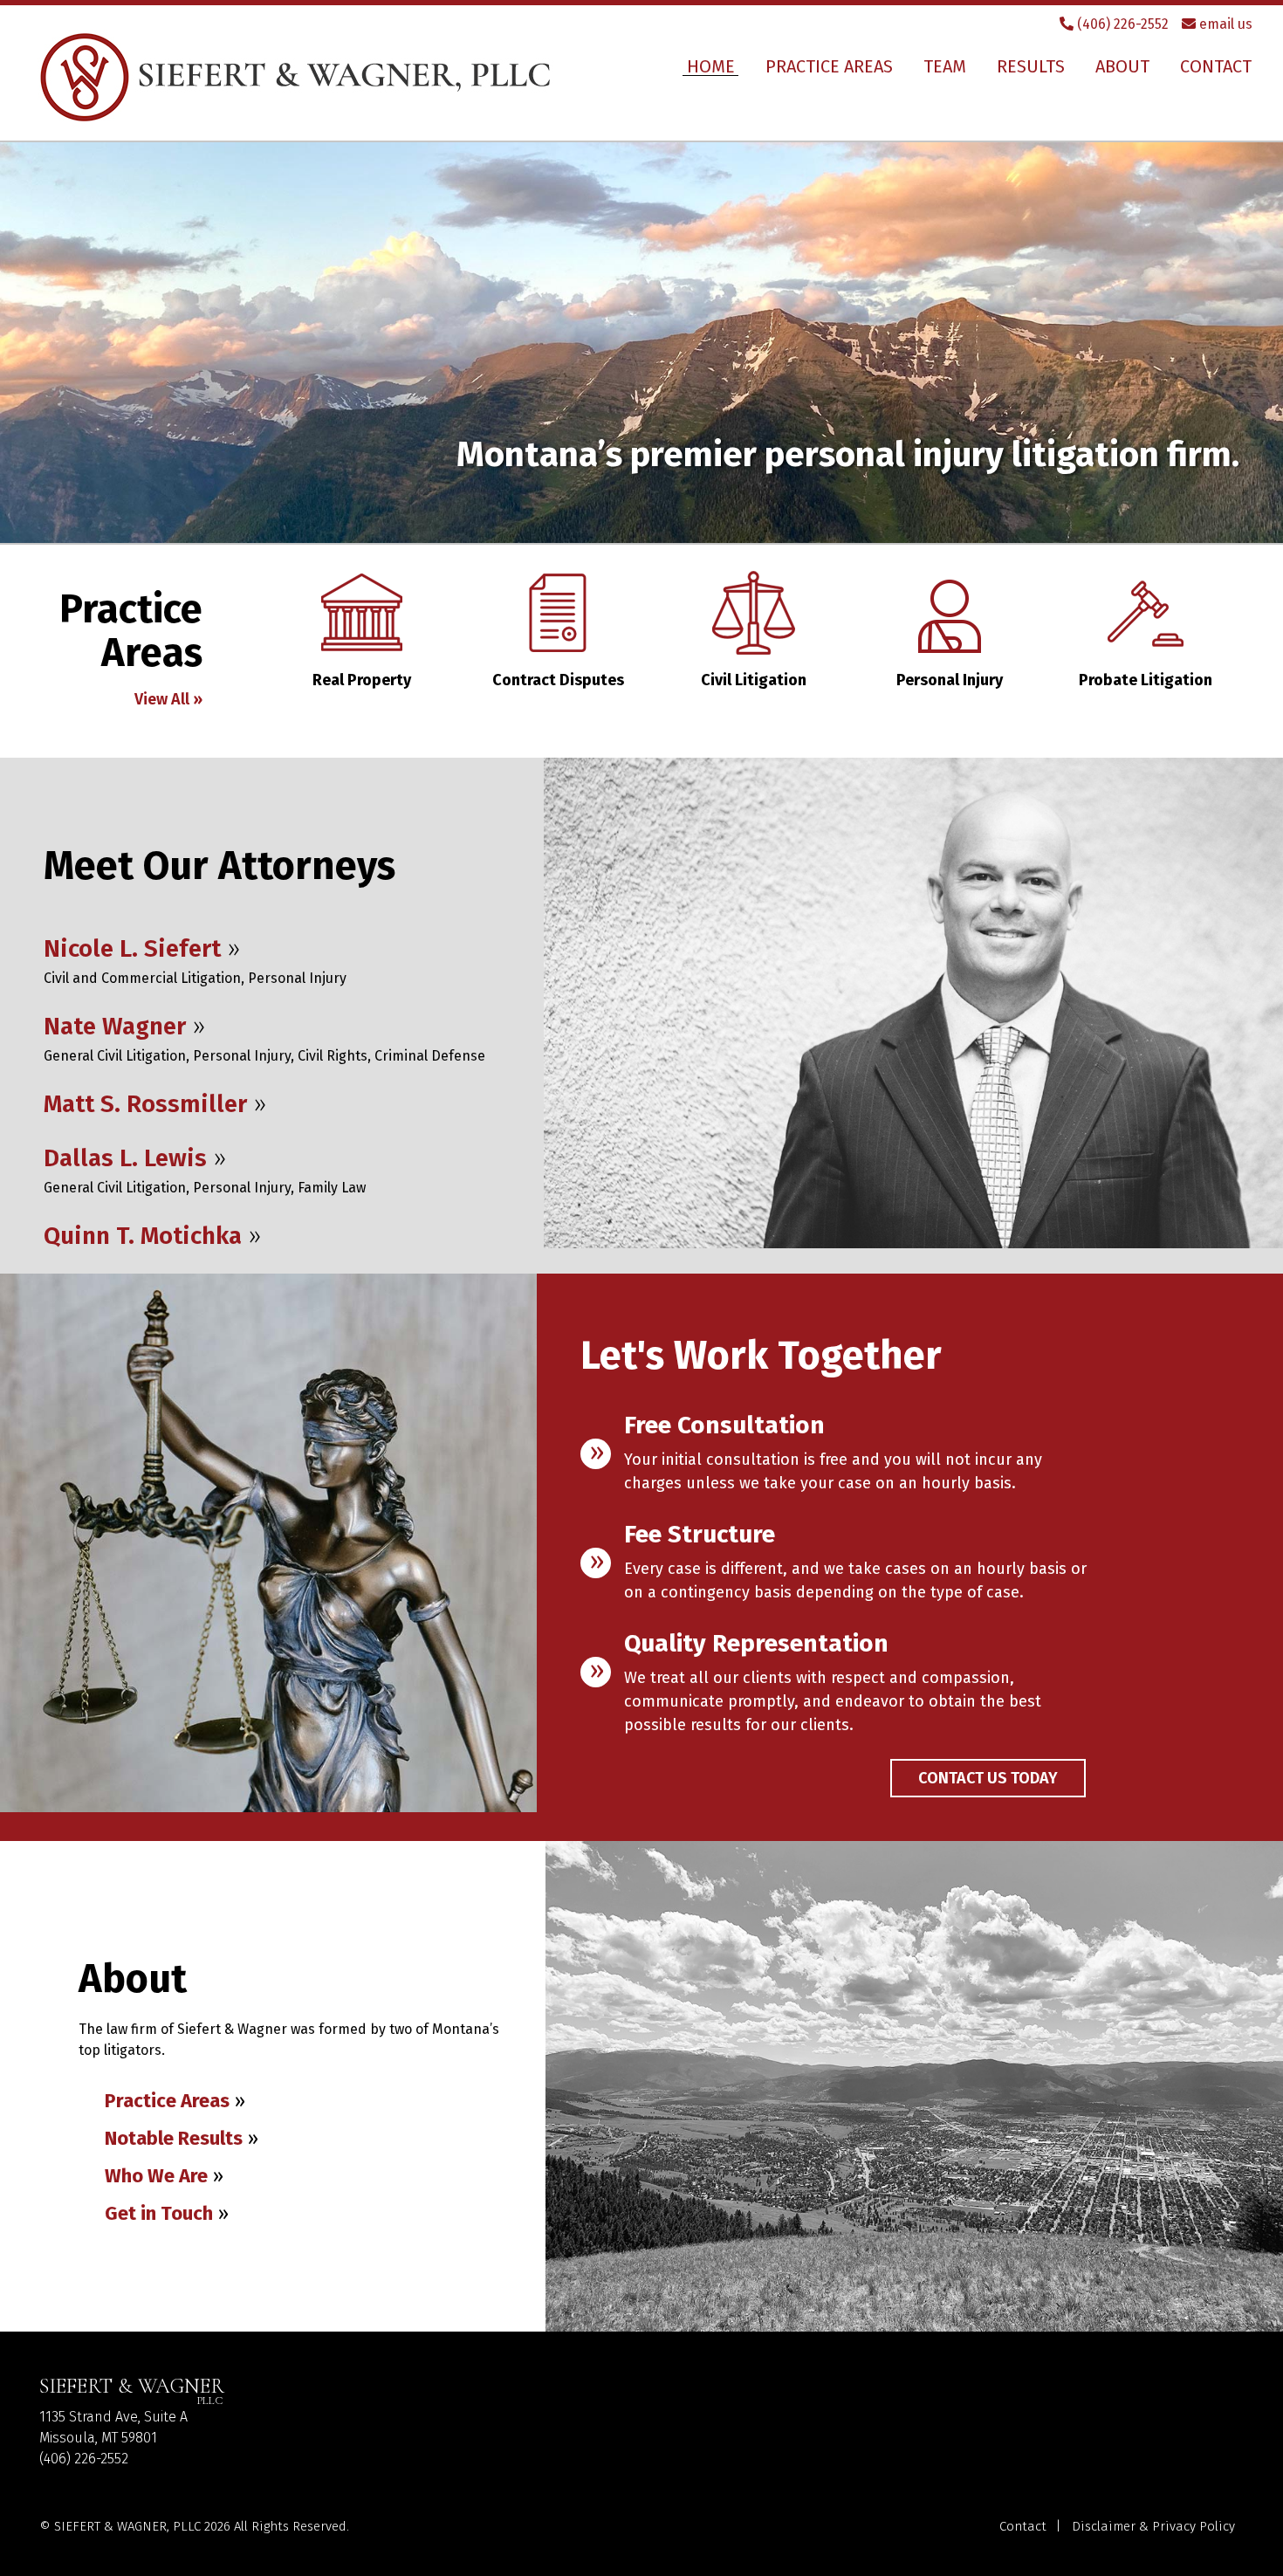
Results (1031, 66)
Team (945, 66)
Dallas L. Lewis (125, 1158)
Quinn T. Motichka (143, 1236)
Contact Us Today (988, 1778)
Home (711, 66)
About (1122, 66)
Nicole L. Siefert (132, 948)
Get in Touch (159, 2213)
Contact (1216, 66)
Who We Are (156, 2176)
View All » (168, 699)
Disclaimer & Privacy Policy (1153, 2526)
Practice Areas (829, 66)
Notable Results (174, 2138)
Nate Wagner (115, 1026)
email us (1224, 24)
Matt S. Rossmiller (145, 1104)
